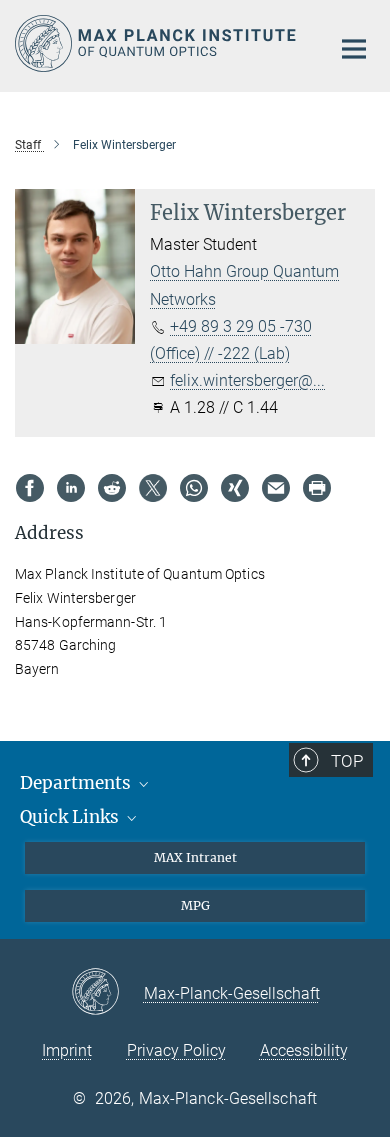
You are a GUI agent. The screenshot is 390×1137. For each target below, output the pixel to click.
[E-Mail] (276, 488)
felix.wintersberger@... (247, 380)
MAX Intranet (195, 857)
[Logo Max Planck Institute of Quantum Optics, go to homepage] (157, 43)
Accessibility (304, 1050)
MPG (195, 905)
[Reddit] (112, 488)
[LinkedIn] (71, 488)
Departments (77, 783)
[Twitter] (153, 488)
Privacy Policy (176, 1050)
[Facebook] (30, 488)
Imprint (67, 1050)
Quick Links (71, 817)
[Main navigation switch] (354, 49)
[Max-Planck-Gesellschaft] (107, 993)
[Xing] (235, 488)
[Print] (317, 488)
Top (347, 761)
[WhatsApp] (194, 488)
